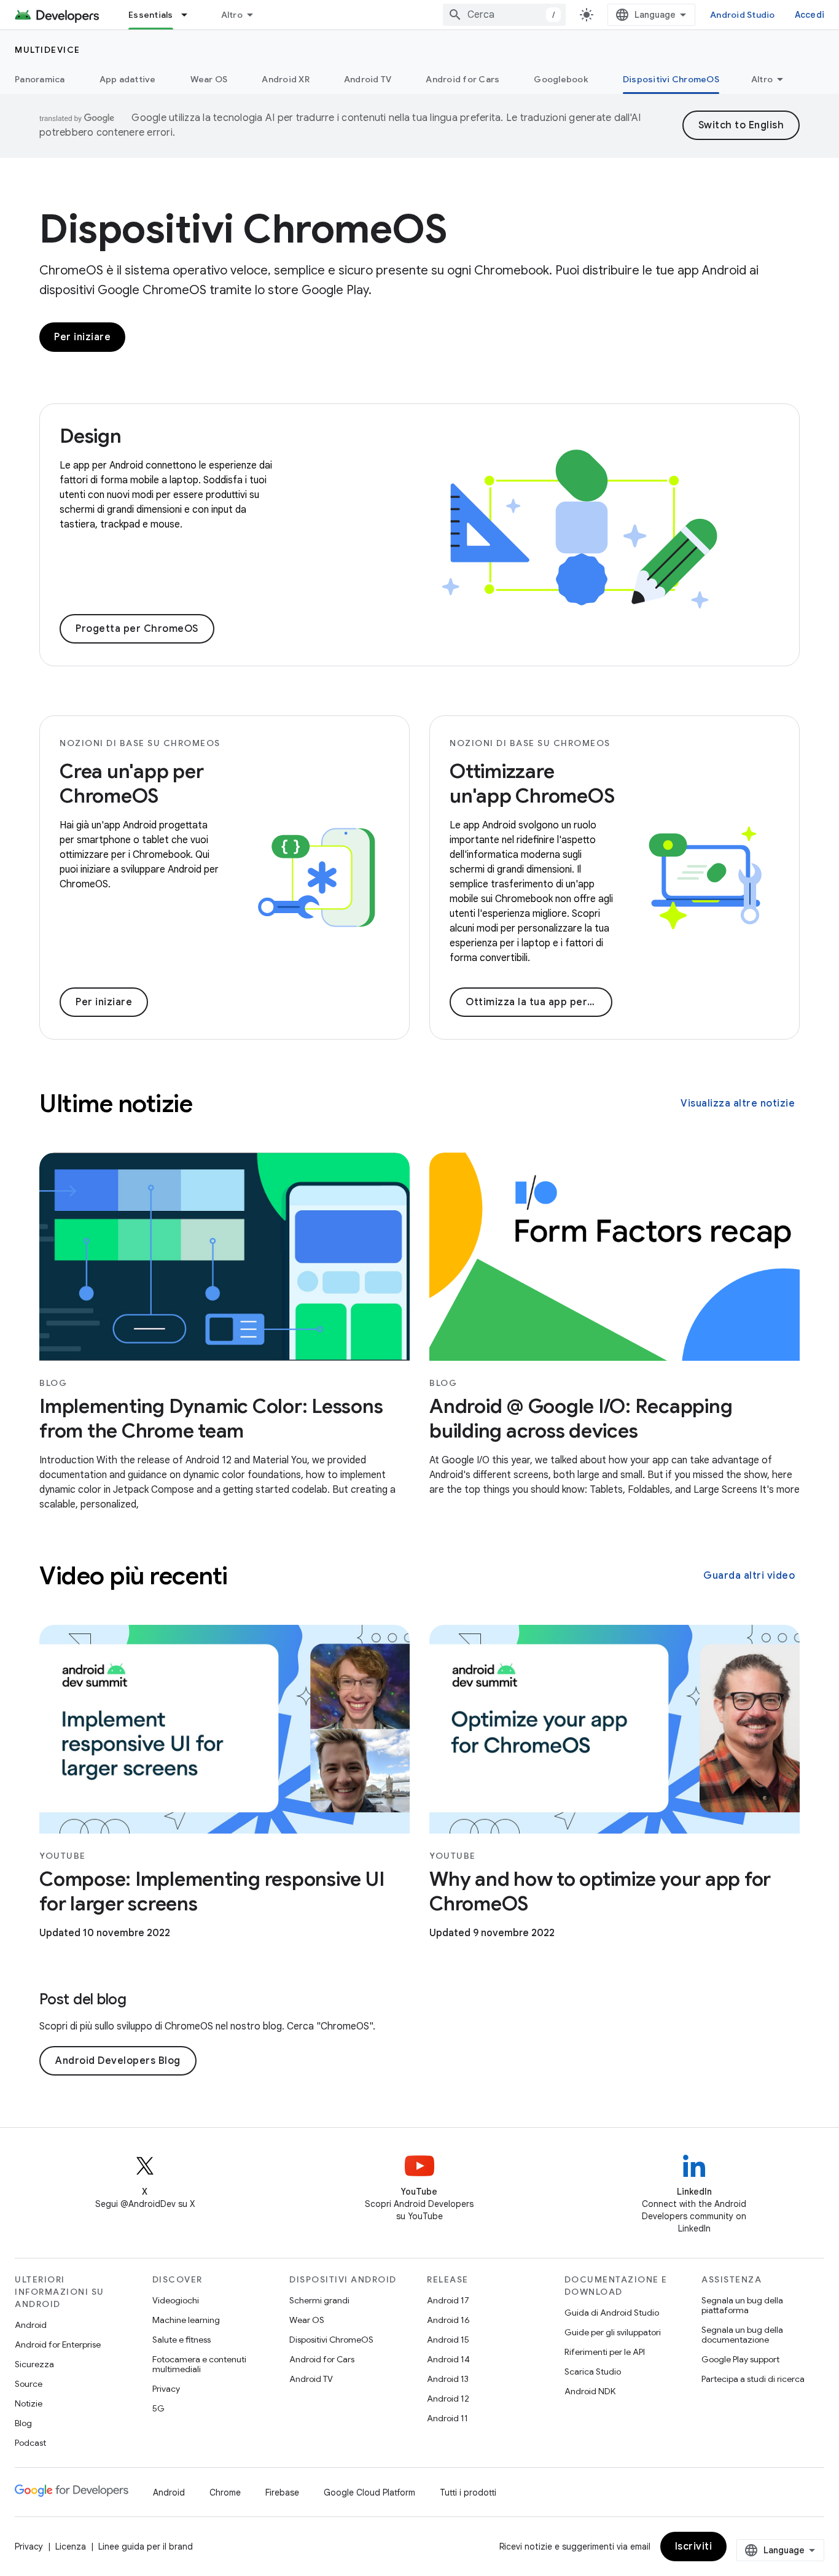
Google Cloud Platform (369, 2492)
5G (158, 2408)
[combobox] (504, 15)
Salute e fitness (181, 2340)
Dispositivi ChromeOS (671, 79)
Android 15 (448, 2340)
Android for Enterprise (58, 2344)
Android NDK (590, 2391)
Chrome (225, 2492)
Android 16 (448, 2320)
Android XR (286, 79)
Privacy (166, 2389)
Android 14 (448, 2359)
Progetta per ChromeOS (137, 629)
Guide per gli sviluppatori (613, 2332)
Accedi (810, 15)
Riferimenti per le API (605, 2352)
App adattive (128, 79)
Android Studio (743, 15)
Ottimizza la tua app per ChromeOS (539, 1002)
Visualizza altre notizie (738, 1103)
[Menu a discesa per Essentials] (190, 15)
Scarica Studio (593, 2372)
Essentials (151, 15)
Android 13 (448, 2379)
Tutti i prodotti (468, 2492)
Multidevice (48, 50)
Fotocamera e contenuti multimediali (199, 2364)
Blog (23, 2423)
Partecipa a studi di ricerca (753, 2379)
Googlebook (561, 79)
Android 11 (447, 2418)
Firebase (282, 2492)
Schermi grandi (319, 2300)
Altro (232, 15)
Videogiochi (176, 2300)
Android (31, 2325)
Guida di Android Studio (612, 2313)
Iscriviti (694, 2547)
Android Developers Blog (118, 2061)
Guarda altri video (749, 1576)
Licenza (71, 2547)
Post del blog (83, 1999)
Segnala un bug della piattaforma (742, 2305)
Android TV (368, 79)
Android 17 (448, 2300)
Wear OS (209, 79)
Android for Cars (462, 79)
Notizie (29, 2403)
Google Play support (740, 2359)
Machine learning (186, 2320)
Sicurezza (34, 2364)
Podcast (30, 2443)
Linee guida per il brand (146, 2547)
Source (29, 2384)
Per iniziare (82, 337)
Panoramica (40, 79)
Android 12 (448, 2399)
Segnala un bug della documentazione (742, 2335)
